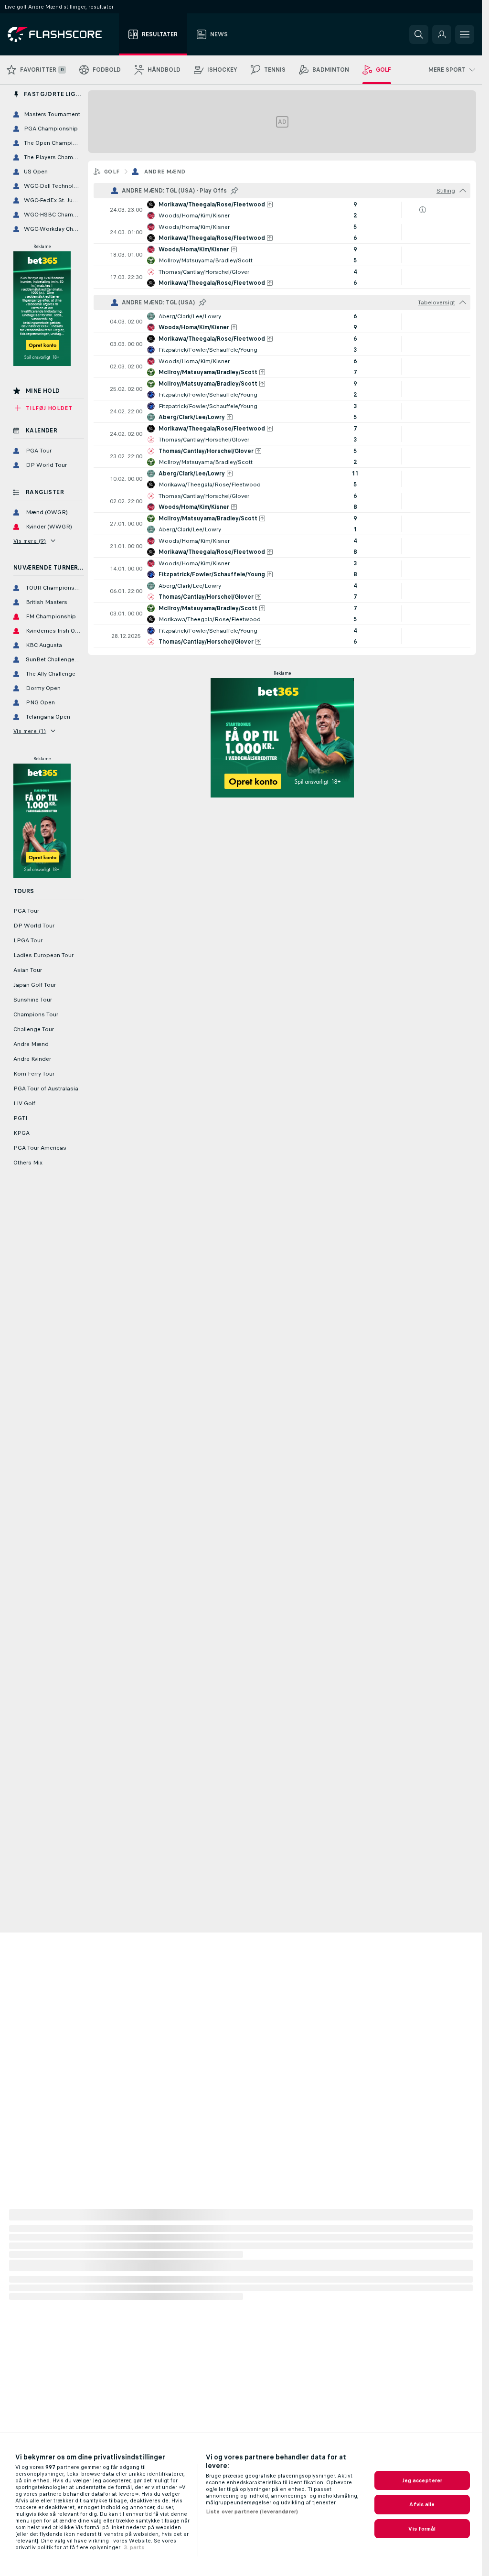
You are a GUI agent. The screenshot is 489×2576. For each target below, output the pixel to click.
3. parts (134, 2547)
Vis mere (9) (30, 541)
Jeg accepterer (422, 2480)
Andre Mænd (165, 172)
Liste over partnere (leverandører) (252, 2511)
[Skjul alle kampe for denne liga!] (463, 191)
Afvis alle (422, 2504)
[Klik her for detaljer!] (282, 210)
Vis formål (422, 2529)
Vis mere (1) (30, 731)
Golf (112, 172)
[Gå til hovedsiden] (61, 34)
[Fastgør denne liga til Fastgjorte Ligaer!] (234, 191)
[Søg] (419, 34)
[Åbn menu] (465, 34)
